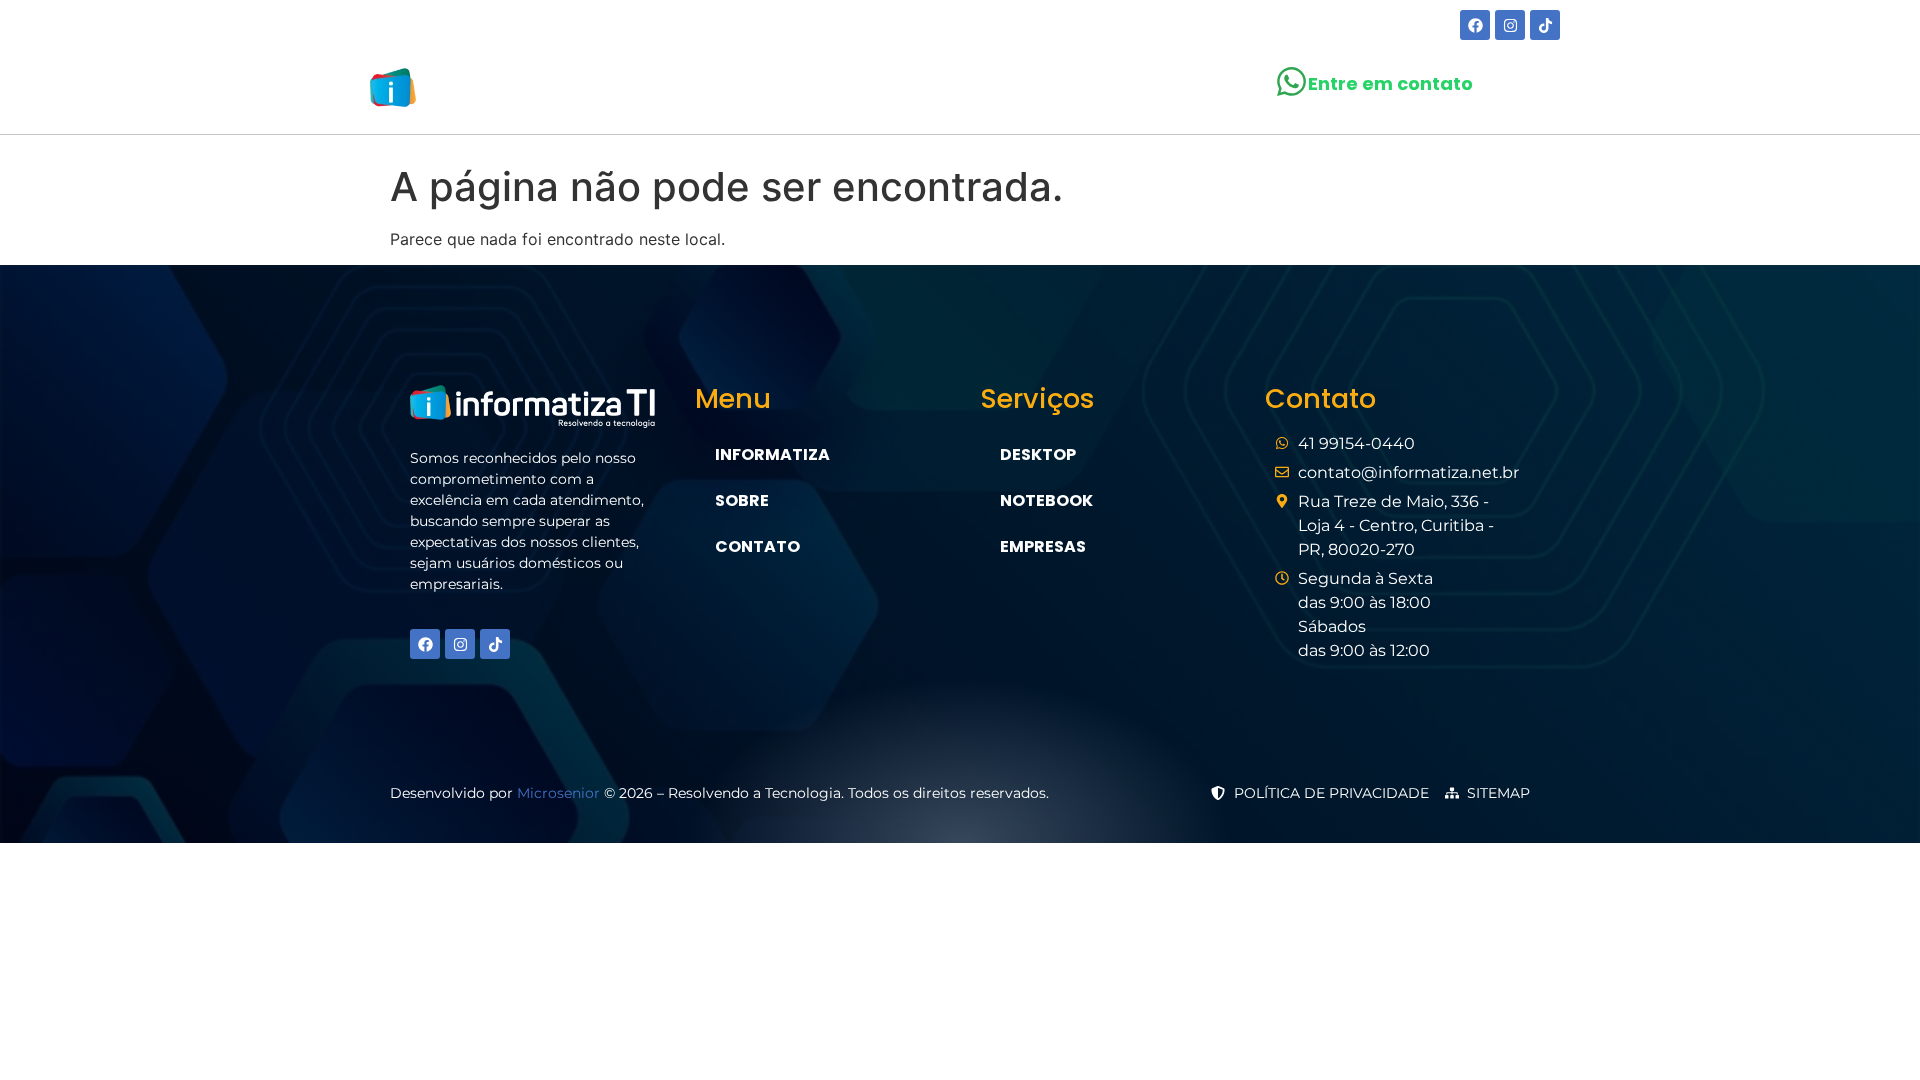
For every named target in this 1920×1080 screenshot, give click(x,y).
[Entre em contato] (1291, 81)
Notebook (1046, 500)
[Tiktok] (1545, 25)
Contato (1150, 91)
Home (751, 91)
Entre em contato (1390, 83)
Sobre (834, 91)
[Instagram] (1510, 25)
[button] (945, 92)
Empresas (1043, 546)
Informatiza (772, 454)
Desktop (1038, 454)
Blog (1052, 91)
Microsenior (558, 793)
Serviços (935, 91)
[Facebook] (1475, 25)
